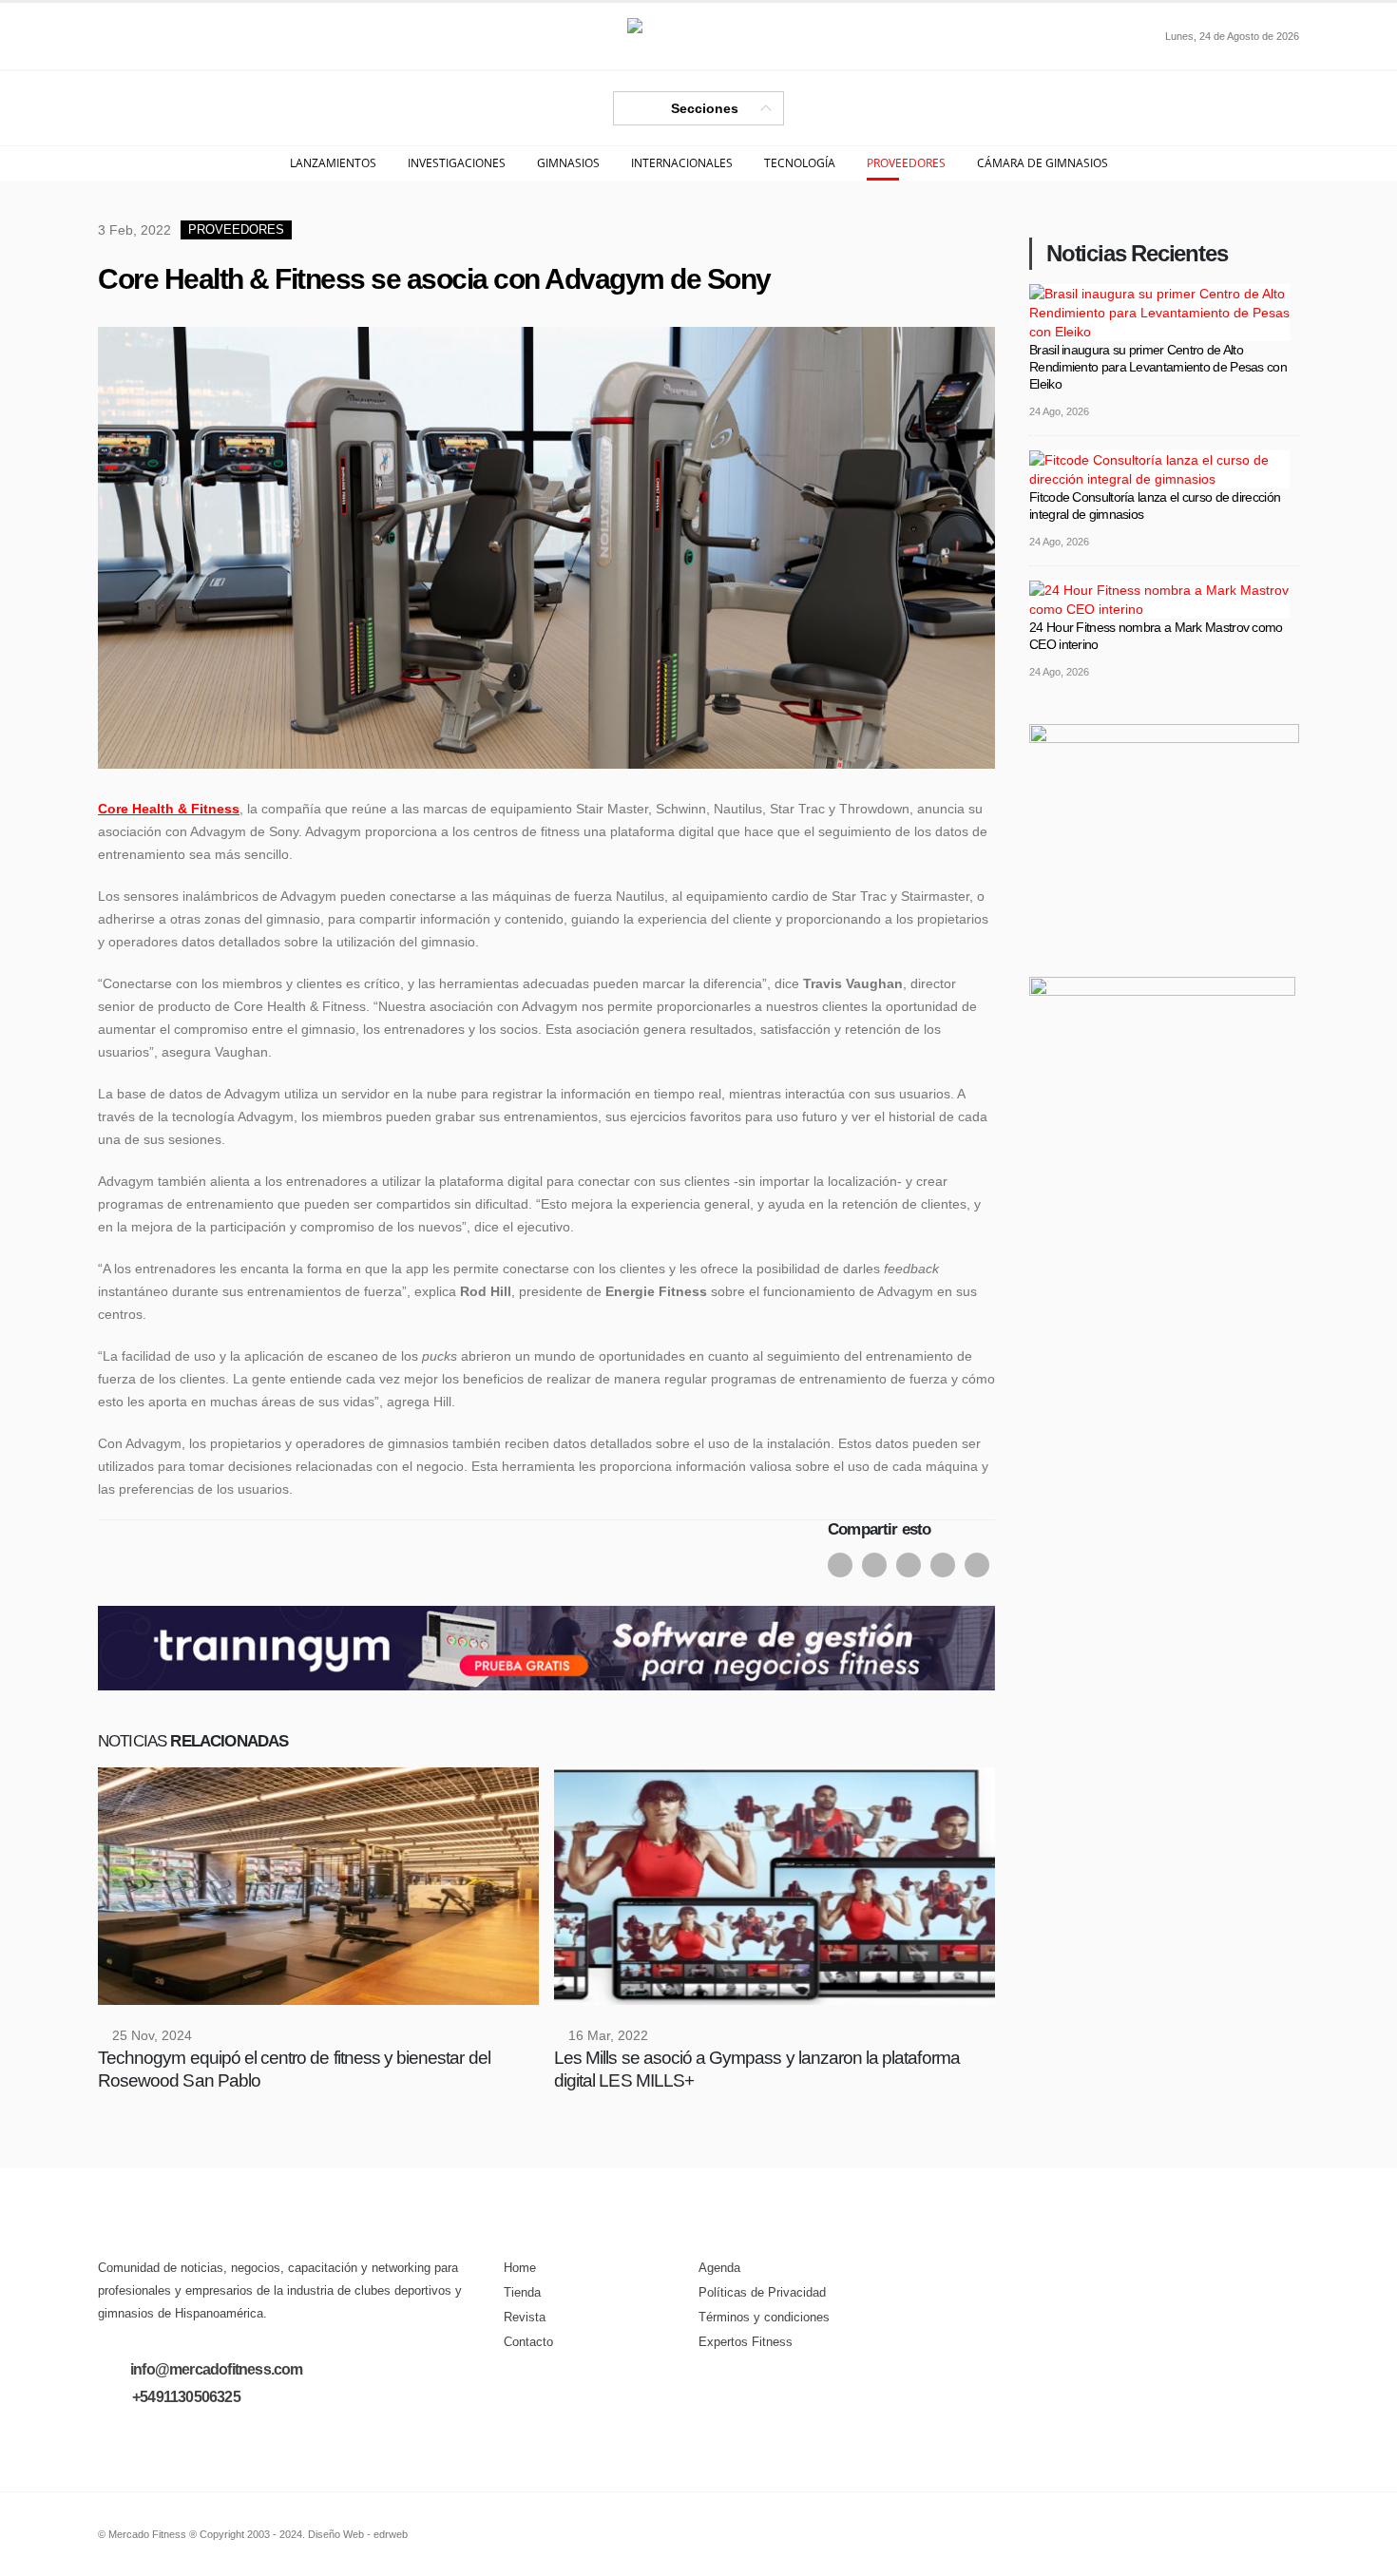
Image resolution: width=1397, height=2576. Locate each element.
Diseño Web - (358, 2534)
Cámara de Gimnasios (1043, 163)
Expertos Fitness (746, 2342)
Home (520, 2268)
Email (943, 1565)
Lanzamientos (333, 163)
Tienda (522, 2293)
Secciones (705, 108)
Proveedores (906, 163)
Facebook (840, 1565)
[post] (1159, 311)
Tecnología (800, 163)
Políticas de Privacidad (762, 2293)
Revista (525, 2318)
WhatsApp (977, 1565)
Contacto (528, 2342)
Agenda (719, 2268)
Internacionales (682, 163)
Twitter (874, 1565)
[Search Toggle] (113, 36)
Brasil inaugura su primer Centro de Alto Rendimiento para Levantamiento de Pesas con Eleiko (1158, 367)
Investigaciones (457, 163)
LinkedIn (909, 1565)
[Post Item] (318, 1886)
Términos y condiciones (764, 2318)
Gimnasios (568, 163)
